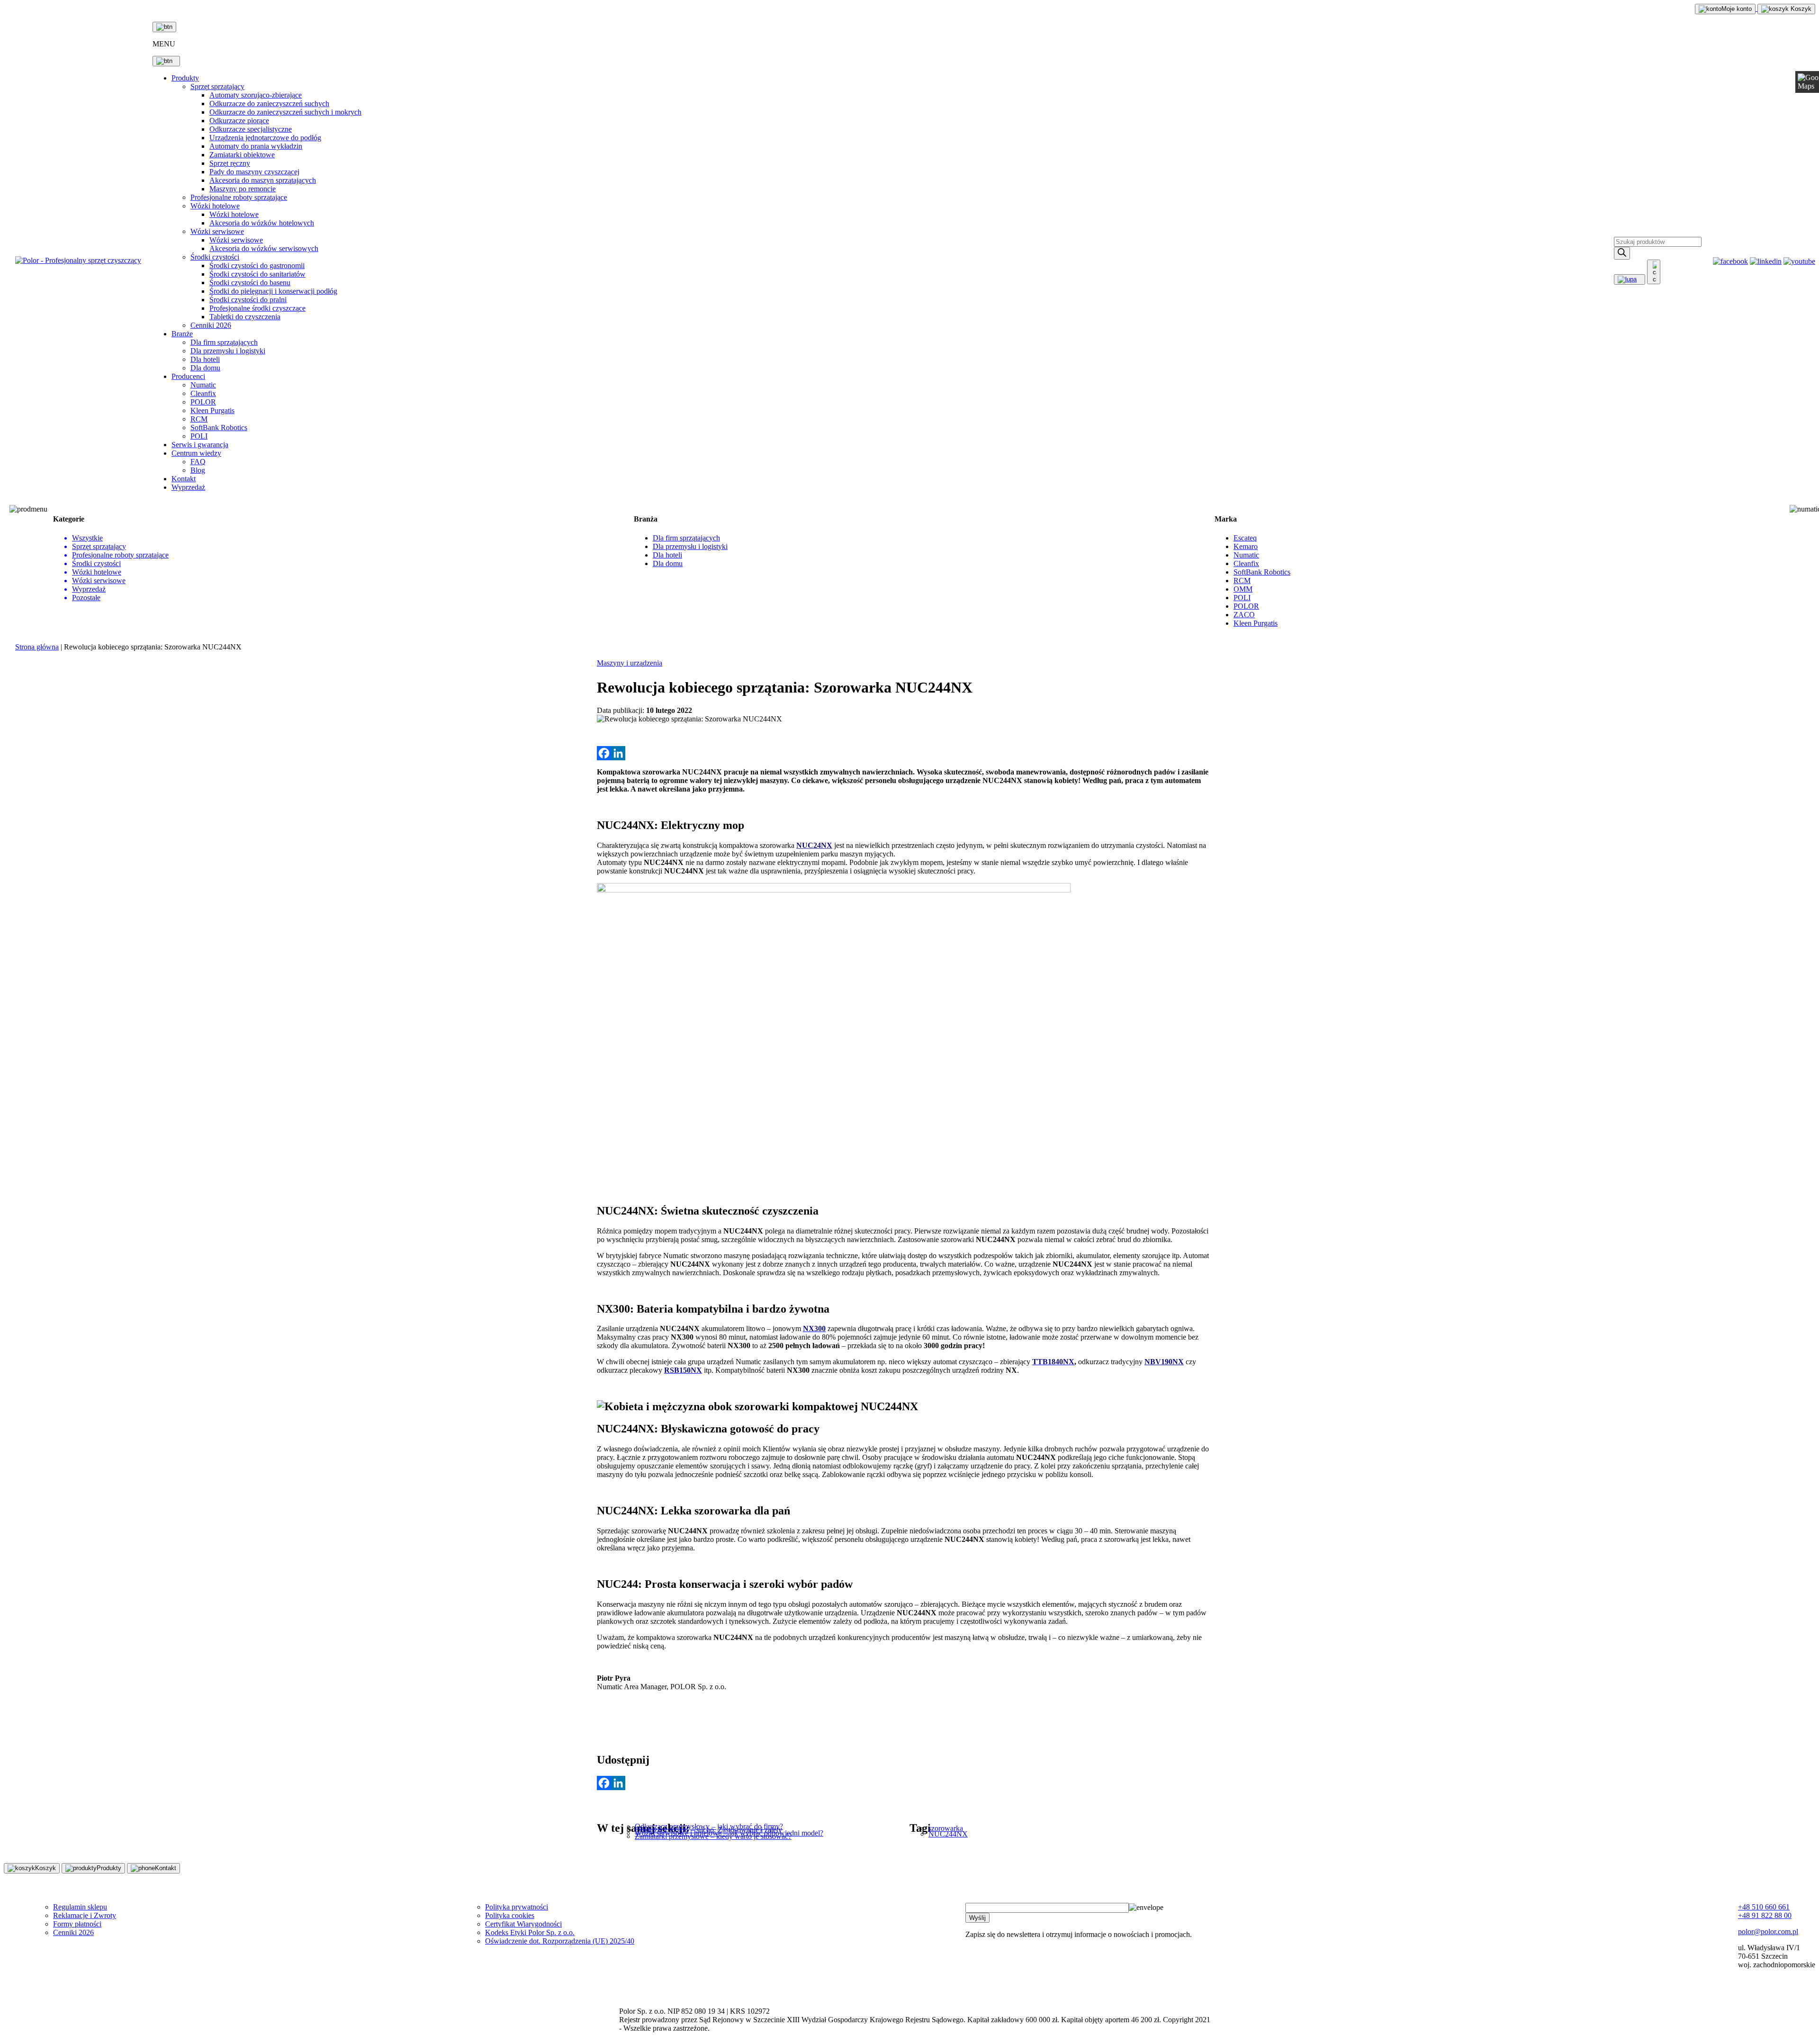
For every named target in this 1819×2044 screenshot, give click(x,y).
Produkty (185, 78)
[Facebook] (604, 753)
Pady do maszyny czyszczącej (254, 172)
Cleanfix (203, 393)
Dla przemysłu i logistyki (228, 351)
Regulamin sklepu (80, 1907)
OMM (1243, 589)
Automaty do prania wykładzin (256, 146)
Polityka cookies (510, 1915)
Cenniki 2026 (211, 325)
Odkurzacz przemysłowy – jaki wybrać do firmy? (709, 1826)
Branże (182, 334)
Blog (198, 470)
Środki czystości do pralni (248, 300)
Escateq (1245, 538)
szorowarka (946, 1828)
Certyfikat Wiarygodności (523, 1924)
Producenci (188, 376)
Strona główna (37, 647)
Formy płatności (77, 1924)
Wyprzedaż (188, 487)
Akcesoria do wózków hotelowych (262, 223)
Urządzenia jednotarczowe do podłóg (265, 138)
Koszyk (1800, 9)
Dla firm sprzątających (224, 342)
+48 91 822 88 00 (1765, 1915)
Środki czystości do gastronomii (257, 266)
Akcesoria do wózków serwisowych (264, 248)
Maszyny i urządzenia (630, 663)
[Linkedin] (618, 753)
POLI (199, 436)
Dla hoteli (205, 359)
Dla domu (205, 368)
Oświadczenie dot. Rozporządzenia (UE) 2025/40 (560, 1941)
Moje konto (1737, 9)
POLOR (203, 402)
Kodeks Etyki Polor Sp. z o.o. (530, 1932)
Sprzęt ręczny (230, 163)
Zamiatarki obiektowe (242, 155)
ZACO (1244, 615)
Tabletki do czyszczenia (245, 317)
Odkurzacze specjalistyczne (251, 129)
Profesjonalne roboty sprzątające (239, 197)
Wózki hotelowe (215, 206)
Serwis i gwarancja (200, 445)
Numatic (203, 385)
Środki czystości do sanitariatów (257, 274)
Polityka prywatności (517, 1907)
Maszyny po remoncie (243, 189)
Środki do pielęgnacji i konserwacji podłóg (273, 291)
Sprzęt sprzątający (217, 86)
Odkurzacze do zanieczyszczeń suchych (269, 104)
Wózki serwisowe (217, 231)
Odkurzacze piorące (239, 121)
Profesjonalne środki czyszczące (257, 308)
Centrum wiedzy (196, 453)
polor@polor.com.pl (1768, 1931)
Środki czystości (215, 257)
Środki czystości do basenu (250, 283)
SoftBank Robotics (219, 428)
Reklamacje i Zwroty (85, 1915)
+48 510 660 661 (1764, 1907)
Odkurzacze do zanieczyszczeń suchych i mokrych (285, 112)
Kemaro (1246, 546)
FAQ (198, 462)
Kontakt (184, 479)
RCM (199, 419)
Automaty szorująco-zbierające (256, 95)
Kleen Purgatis (212, 410)
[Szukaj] (1622, 253)
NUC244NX (948, 1834)
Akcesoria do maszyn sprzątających (263, 180)
